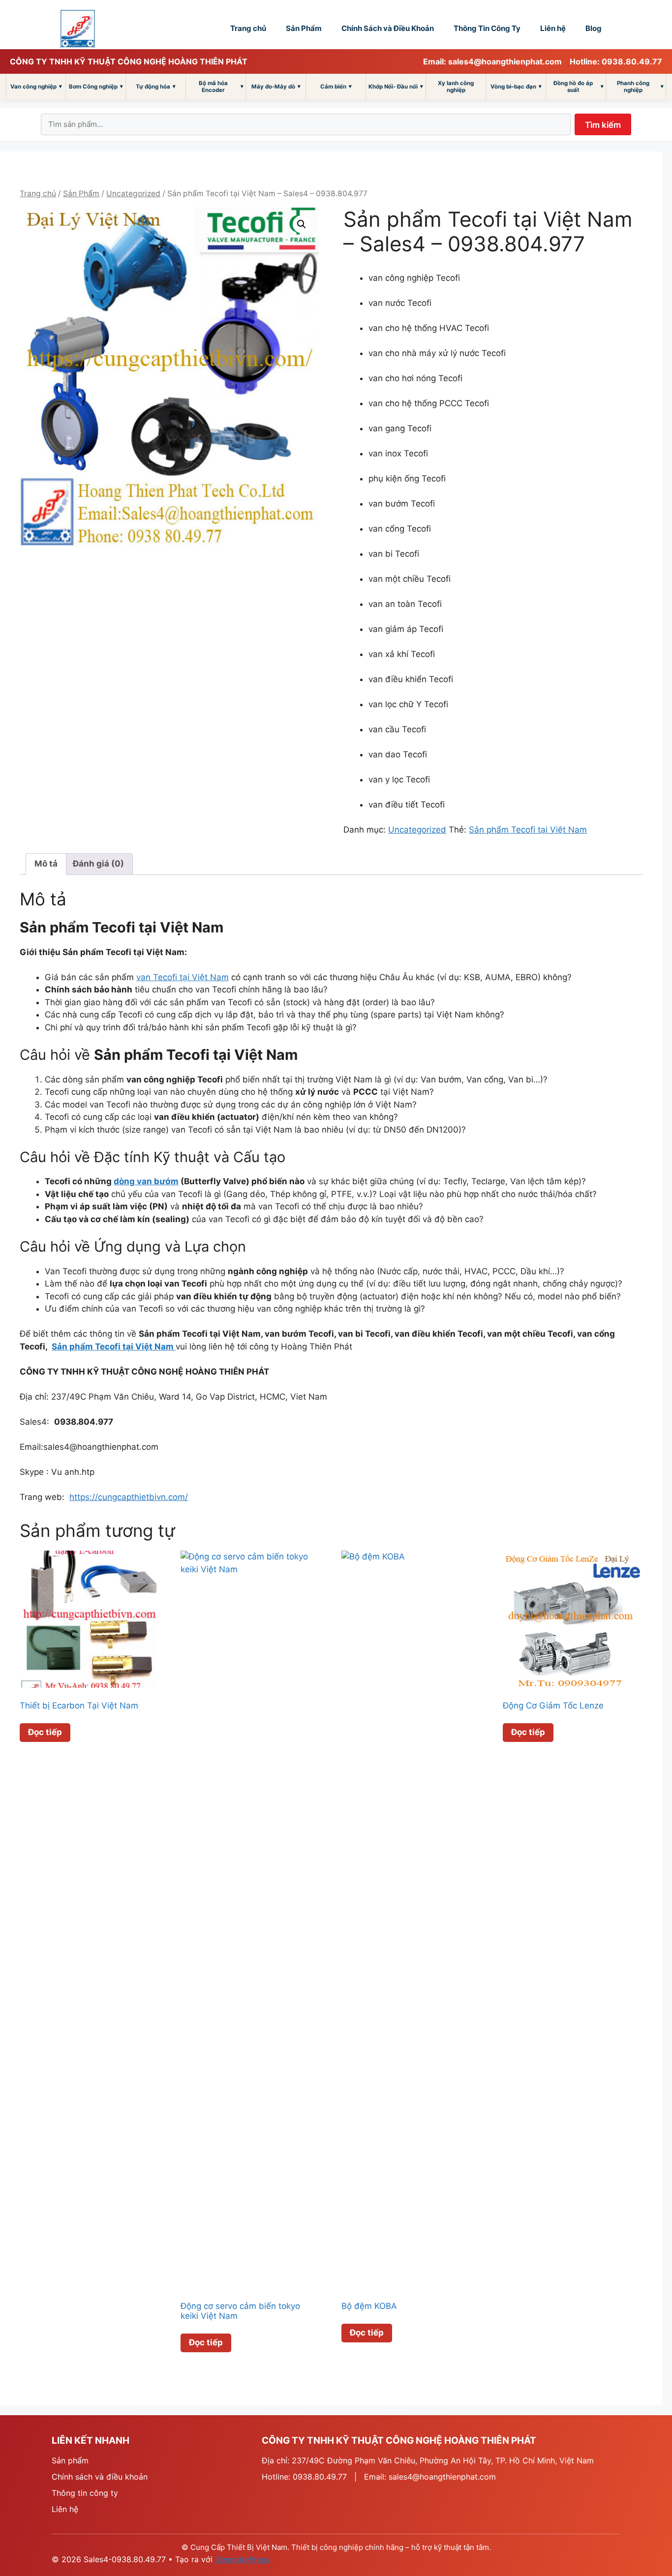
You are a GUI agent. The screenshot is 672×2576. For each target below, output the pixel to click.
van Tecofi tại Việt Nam (183, 977)
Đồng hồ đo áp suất (579, 87)
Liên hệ (553, 28)
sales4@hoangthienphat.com (442, 2477)
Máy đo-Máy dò (276, 86)
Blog (594, 28)
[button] (302, 224)
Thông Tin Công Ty (487, 28)
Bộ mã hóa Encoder (221, 87)
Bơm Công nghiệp (96, 86)
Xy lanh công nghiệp (456, 87)
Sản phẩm (70, 2460)
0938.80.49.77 (320, 2477)
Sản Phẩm (304, 28)
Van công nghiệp (36, 86)
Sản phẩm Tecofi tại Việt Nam (528, 830)
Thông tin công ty (85, 2493)
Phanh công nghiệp (640, 87)
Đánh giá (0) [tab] (98, 864)
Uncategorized (133, 194)
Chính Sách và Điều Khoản (388, 28)
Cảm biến (336, 86)
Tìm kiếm (603, 125)
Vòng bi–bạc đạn (516, 86)
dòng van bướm (146, 1181)
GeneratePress (242, 2559)
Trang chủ (248, 28)
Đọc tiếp (45, 1732)
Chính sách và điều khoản (100, 2477)
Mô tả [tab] (46, 864)
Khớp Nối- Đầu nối (396, 86)
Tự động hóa (156, 86)
